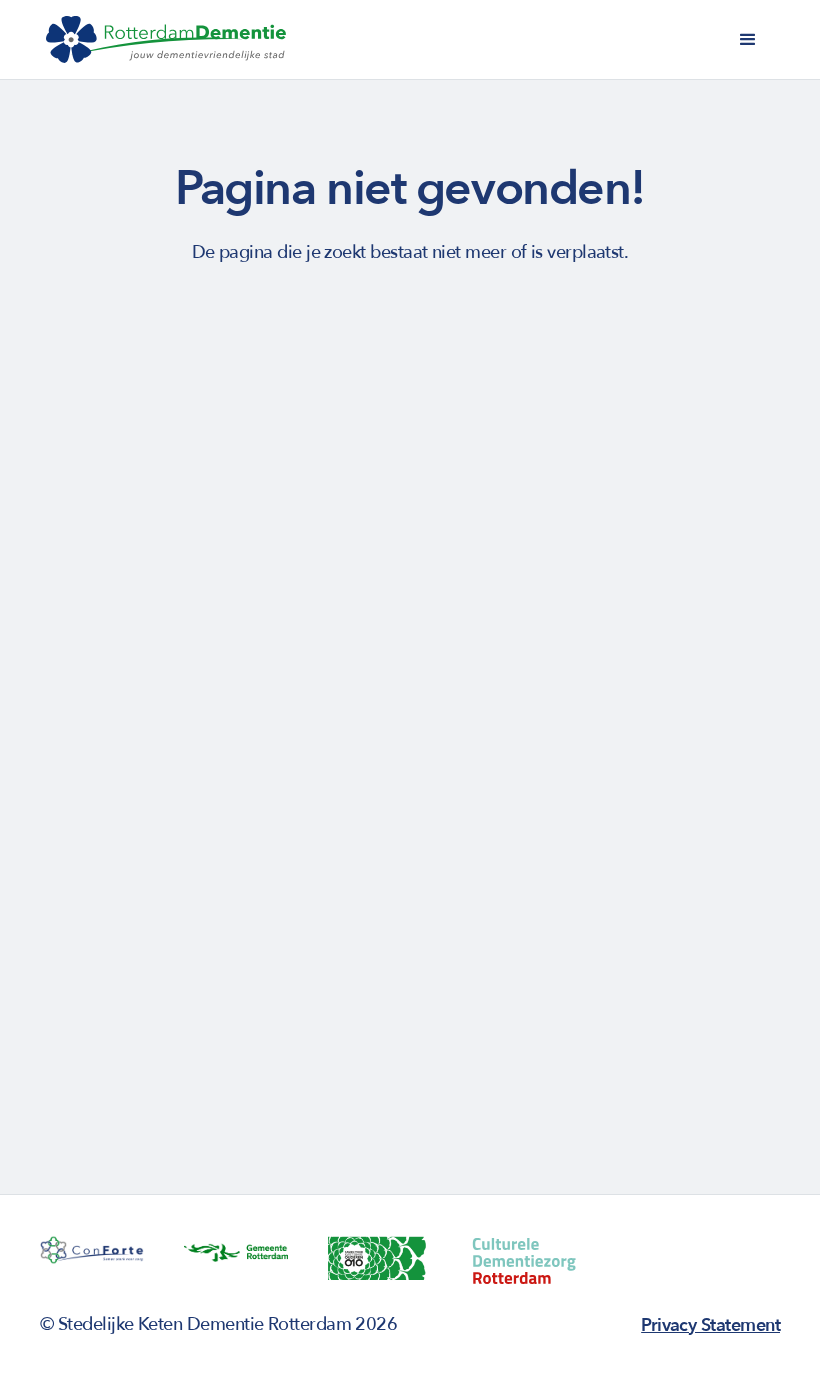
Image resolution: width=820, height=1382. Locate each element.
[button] (748, 40)
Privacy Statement (710, 1325)
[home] (166, 40)
